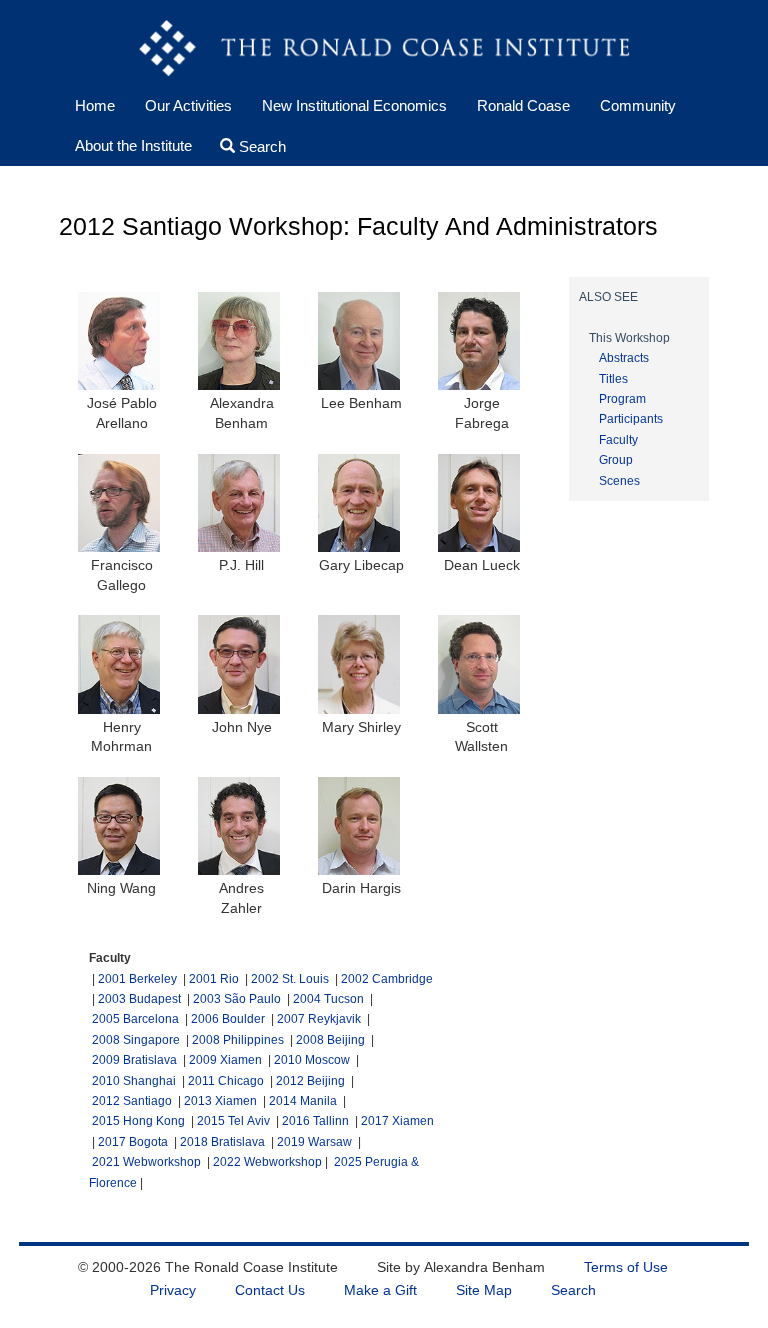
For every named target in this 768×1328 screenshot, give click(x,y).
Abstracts (624, 358)
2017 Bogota (133, 1142)
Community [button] (638, 105)
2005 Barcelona (135, 1019)
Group (616, 460)
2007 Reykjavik (319, 1019)
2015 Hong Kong (138, 1121)
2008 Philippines (238, 1040)
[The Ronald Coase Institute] (384, 50)
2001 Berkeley (137, 979)
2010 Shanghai (134, 1081)
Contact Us (270, 1290)
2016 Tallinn (315, 1121)
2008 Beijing (330, 1040)
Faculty (618, 440)
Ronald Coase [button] (523, 105)
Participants (631, 419)
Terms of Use (626, 1267)
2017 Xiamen (397, 1121)
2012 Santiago (132, 1101)
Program (622, 399)
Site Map (484, 1290)
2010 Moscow (312, 1060)
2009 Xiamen (225, 1060)
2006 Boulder (228, 1019)
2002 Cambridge (387, 979)
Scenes (619, 481)
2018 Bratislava (222, 1142)
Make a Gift (380, 1290)
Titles (613, 379)
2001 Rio (214, 979)
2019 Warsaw (314, 1142)
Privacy (173, 1290)
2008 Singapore (136, 1040)
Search (259, 146)
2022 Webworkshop (267, 1162)
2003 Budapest (139, 999)
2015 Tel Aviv (233, 1121)
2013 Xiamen (220, 1101)
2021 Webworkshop (146, 1162)
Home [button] (102, 105)
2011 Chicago (226, 1081)
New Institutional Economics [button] (354, 105)
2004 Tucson (328, 999)
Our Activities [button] (188, 105)
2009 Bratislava (134, 1060)
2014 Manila (303, 1101)
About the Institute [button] (133, 145)
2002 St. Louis (290, 979)
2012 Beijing (310, 1081)
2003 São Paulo (237, 999)
